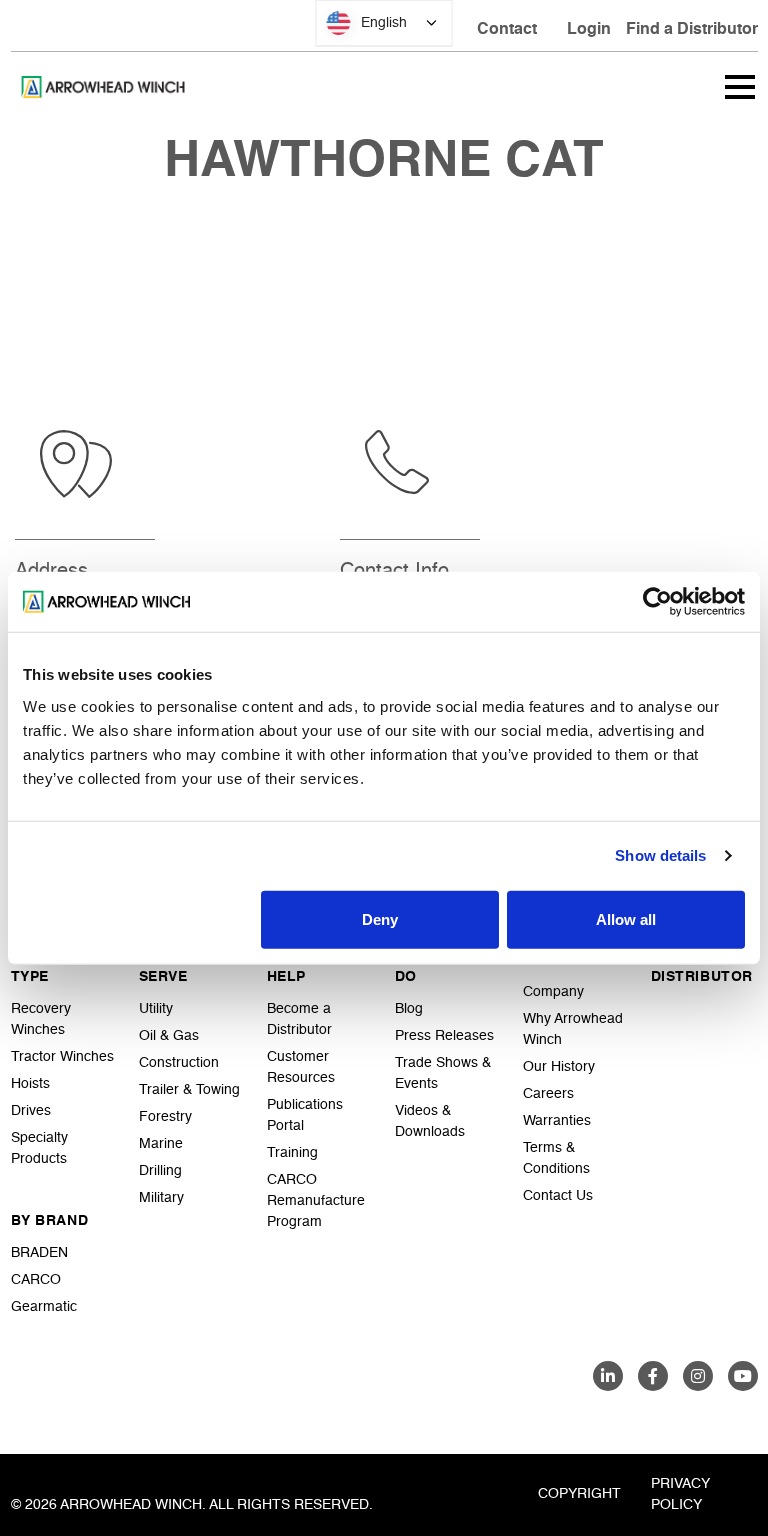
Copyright (579, 1494)
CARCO (36, 1280)
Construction (179, 1063)
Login (589, 30)
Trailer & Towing (189, 1090)
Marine (161, 1144)
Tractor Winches (62, 1057)
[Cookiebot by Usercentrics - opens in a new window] (657, 602)
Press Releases (444, 1036)
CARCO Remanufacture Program (316, 1201)
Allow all (626, 918)
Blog (409, 1009)
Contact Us (558, 1196)
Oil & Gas (169, 1036)
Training (292, 1153)
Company (553, 992)
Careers (548, 1094)
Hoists (30, 1084)
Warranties (557, 1121)
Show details (660, 855)
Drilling (160, 1171)
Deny (380, 918)
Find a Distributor (692, 30)
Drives (31, 1111)
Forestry (165, 1117)
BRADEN (39, 1253)
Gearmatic (44, 1307)
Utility (156, 1009)
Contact (507, 30)
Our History (559, 1067)
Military (161, 1198)
